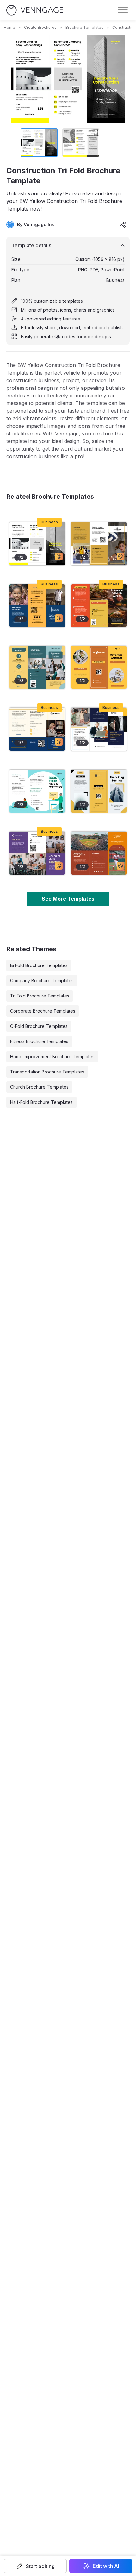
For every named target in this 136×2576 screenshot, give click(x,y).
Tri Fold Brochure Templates (40, 996)
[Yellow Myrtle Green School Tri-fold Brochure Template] (37, 667)
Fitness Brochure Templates (39, 1041)
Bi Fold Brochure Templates (39, 965)
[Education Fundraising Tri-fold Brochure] (37, 606)
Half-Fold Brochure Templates (41, 1102)
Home (9, 27)
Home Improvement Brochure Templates (52, 1057)
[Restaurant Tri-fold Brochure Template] (99, 606)
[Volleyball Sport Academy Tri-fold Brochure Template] (99, 544)
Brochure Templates (84, 27)
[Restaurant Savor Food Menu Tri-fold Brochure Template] (99, 667)
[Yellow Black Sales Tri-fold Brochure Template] (99, 791)
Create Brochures (40, 27)
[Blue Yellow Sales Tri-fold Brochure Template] (99, 729)
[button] (35, 2566)
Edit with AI (106, 2566)
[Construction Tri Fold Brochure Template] (37, 544)
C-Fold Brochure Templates (39, 1026)
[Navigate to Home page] (35, 10)
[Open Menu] (123, 10)
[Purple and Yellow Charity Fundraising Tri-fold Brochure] (37, 853)
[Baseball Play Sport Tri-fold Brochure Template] (99, 853)
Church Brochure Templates (39, 1087)
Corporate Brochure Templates (43, 1011)
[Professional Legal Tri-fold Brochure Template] (37, 729)
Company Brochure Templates (42, 981)
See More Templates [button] (68, 899)
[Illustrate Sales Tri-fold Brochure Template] (37, 791)
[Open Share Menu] (123, 225)
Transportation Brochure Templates (47, 1072)
